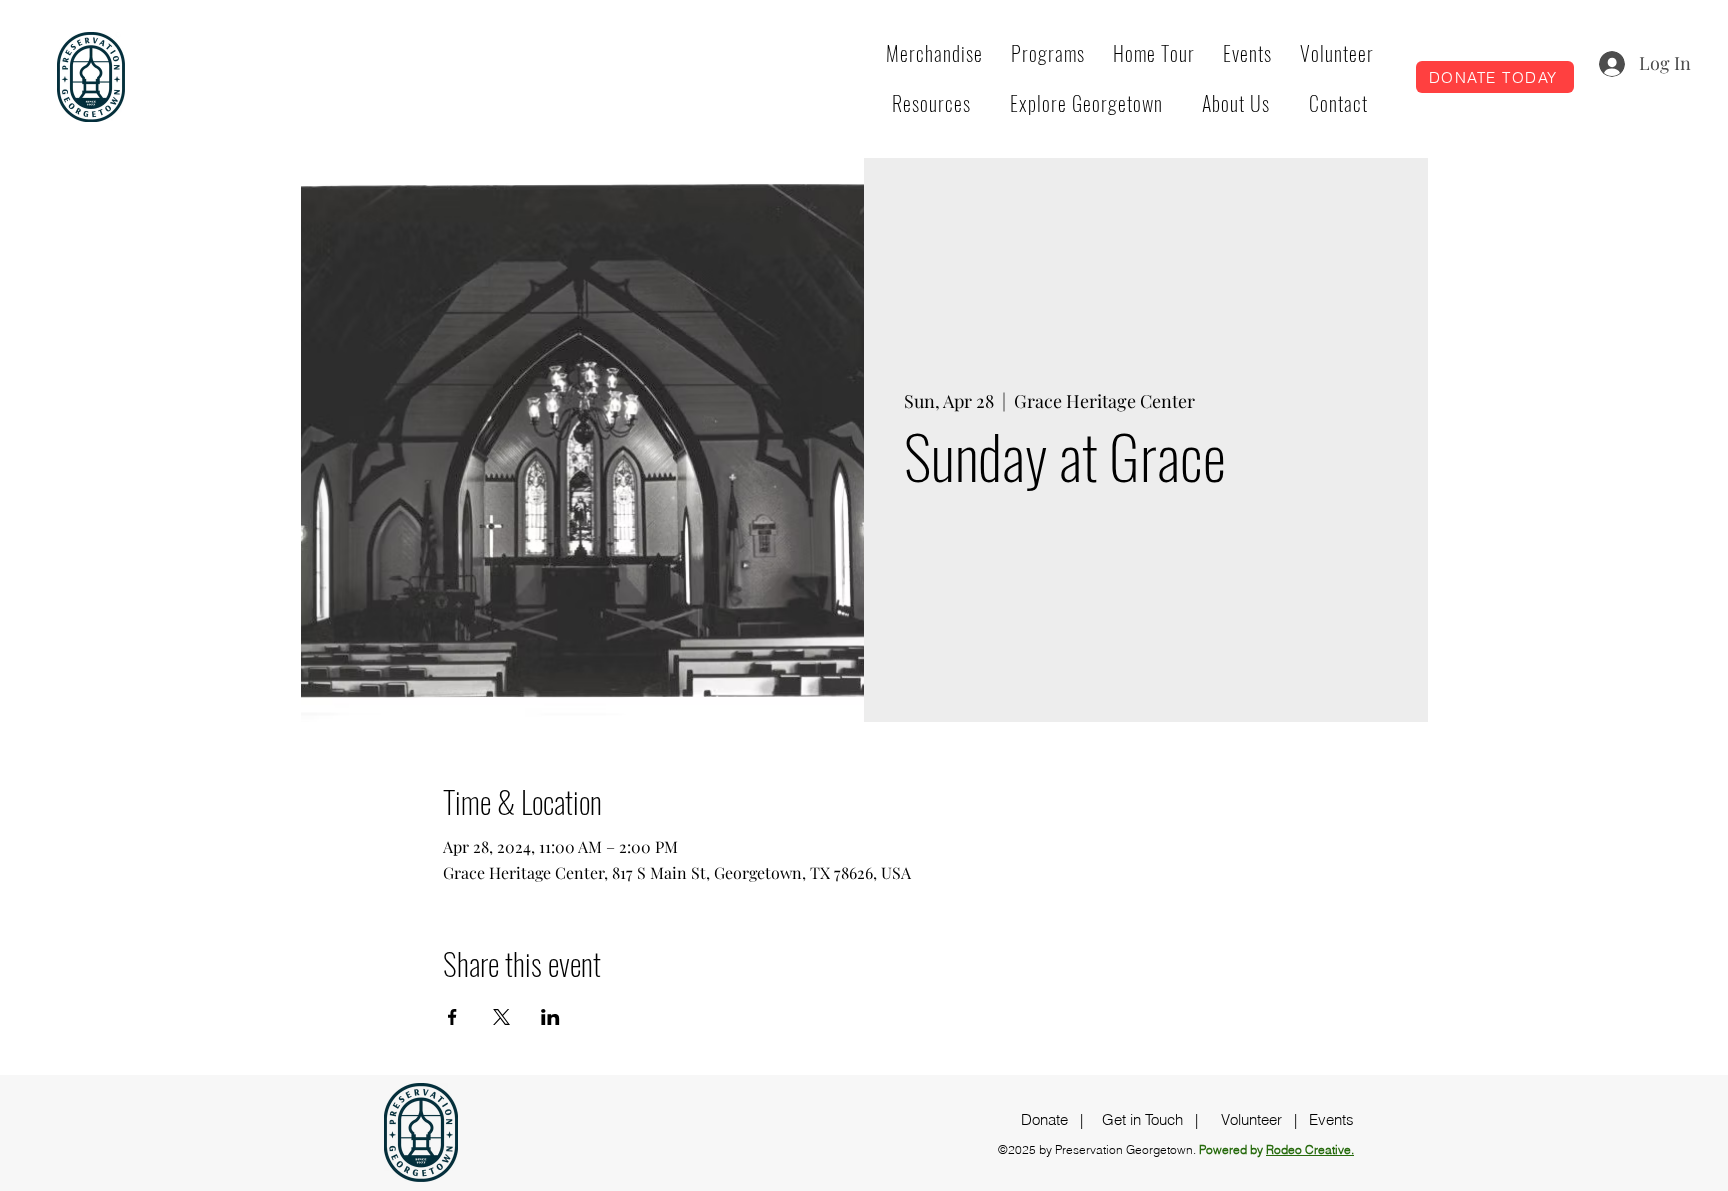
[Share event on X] (501, 1017)
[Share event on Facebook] (452, 1017)
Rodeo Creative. (1310, 1149)
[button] (1048, 53)
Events (1331, 1119)
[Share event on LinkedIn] (550, 1017)
